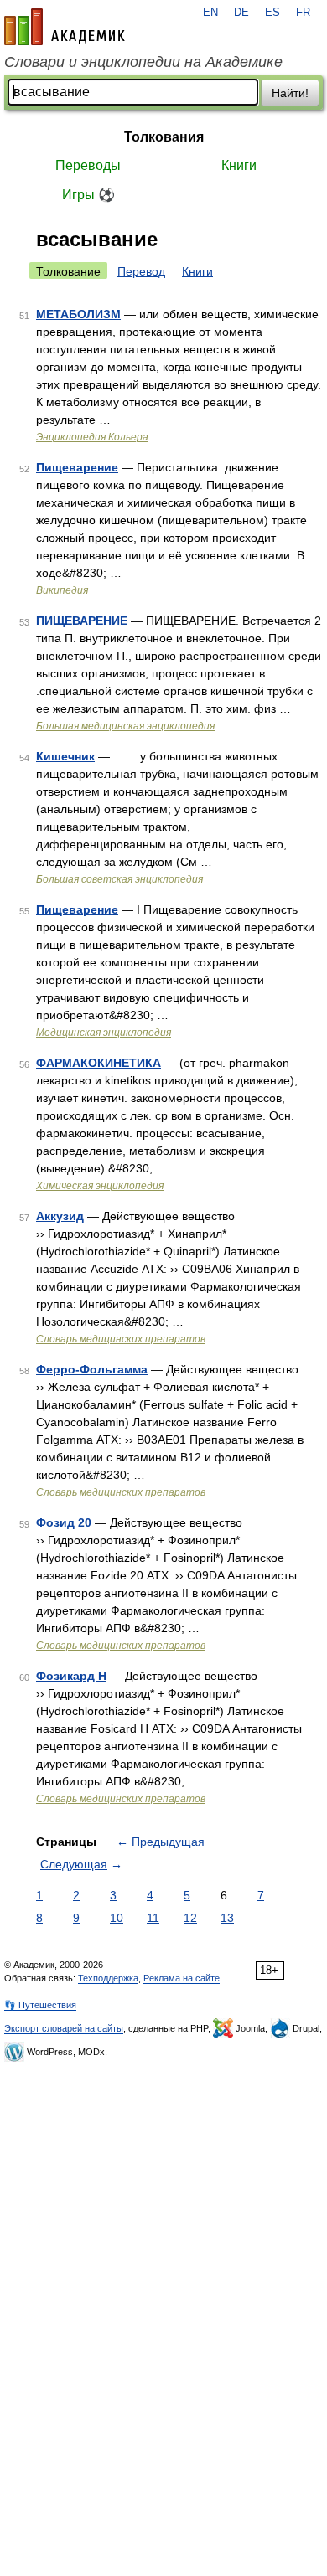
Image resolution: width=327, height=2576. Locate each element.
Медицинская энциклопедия (104, 1033)
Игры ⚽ (88, 195)
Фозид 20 (64, 1522)
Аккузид (60, 1216)
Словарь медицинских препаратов (121, 1339)
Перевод (141, 271)
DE (241, 13)
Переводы (88, 165)
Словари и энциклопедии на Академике (143, 62)
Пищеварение (77, 467)
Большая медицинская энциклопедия (125, 726)
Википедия (62, 590)
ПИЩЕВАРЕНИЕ (82, 621)
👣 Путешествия (40, 2005)
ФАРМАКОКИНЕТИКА (99, 1063)
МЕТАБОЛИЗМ (78, 314)
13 (227, 1918)
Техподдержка (108, 1978)
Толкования (164, 137)
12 (190, 1918)
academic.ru (65, 27)
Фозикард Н (71, 1676)
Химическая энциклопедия (100, 1186)
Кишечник (65, 756)
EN (210, 13)
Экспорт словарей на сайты (64, 2028)
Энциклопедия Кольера (92, 437)
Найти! (290, 93)
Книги (239, 165)
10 (117, 1918)
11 (153, 1918)
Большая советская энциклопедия (119, 879)
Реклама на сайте (182, 1978)
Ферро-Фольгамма (92, 1369)
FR (303, 13)
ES (272, 13)
